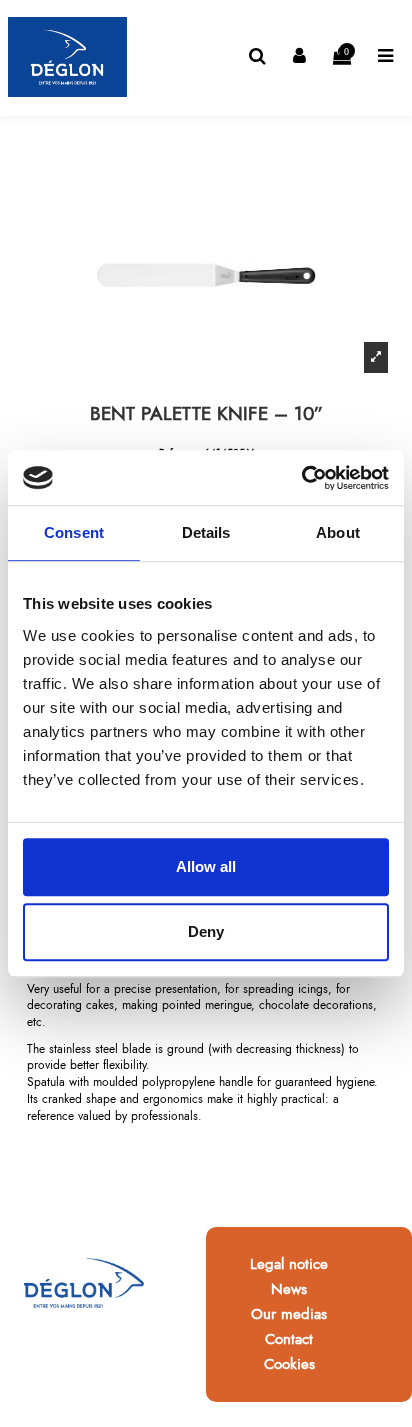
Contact (289, 1339)
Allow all (206, 866)
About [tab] (338, 532)
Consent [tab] (74, 532)
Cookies (289, 1364)
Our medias (289, 1314)
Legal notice (289, 1264)
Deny (206, 931)
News (289, 1289)
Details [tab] (206, 532)
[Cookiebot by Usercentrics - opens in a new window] (301, 478)
